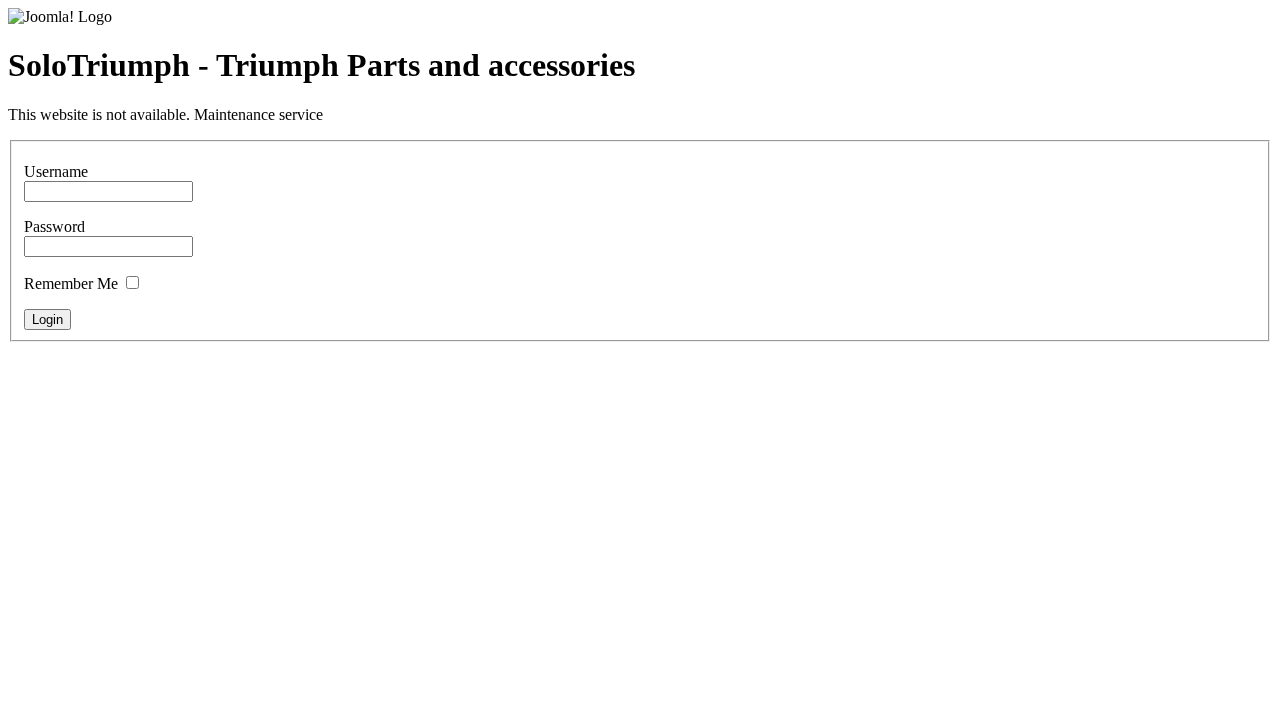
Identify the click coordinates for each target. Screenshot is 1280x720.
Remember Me (71, 283)
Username (56, 171)
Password (54, 226)
